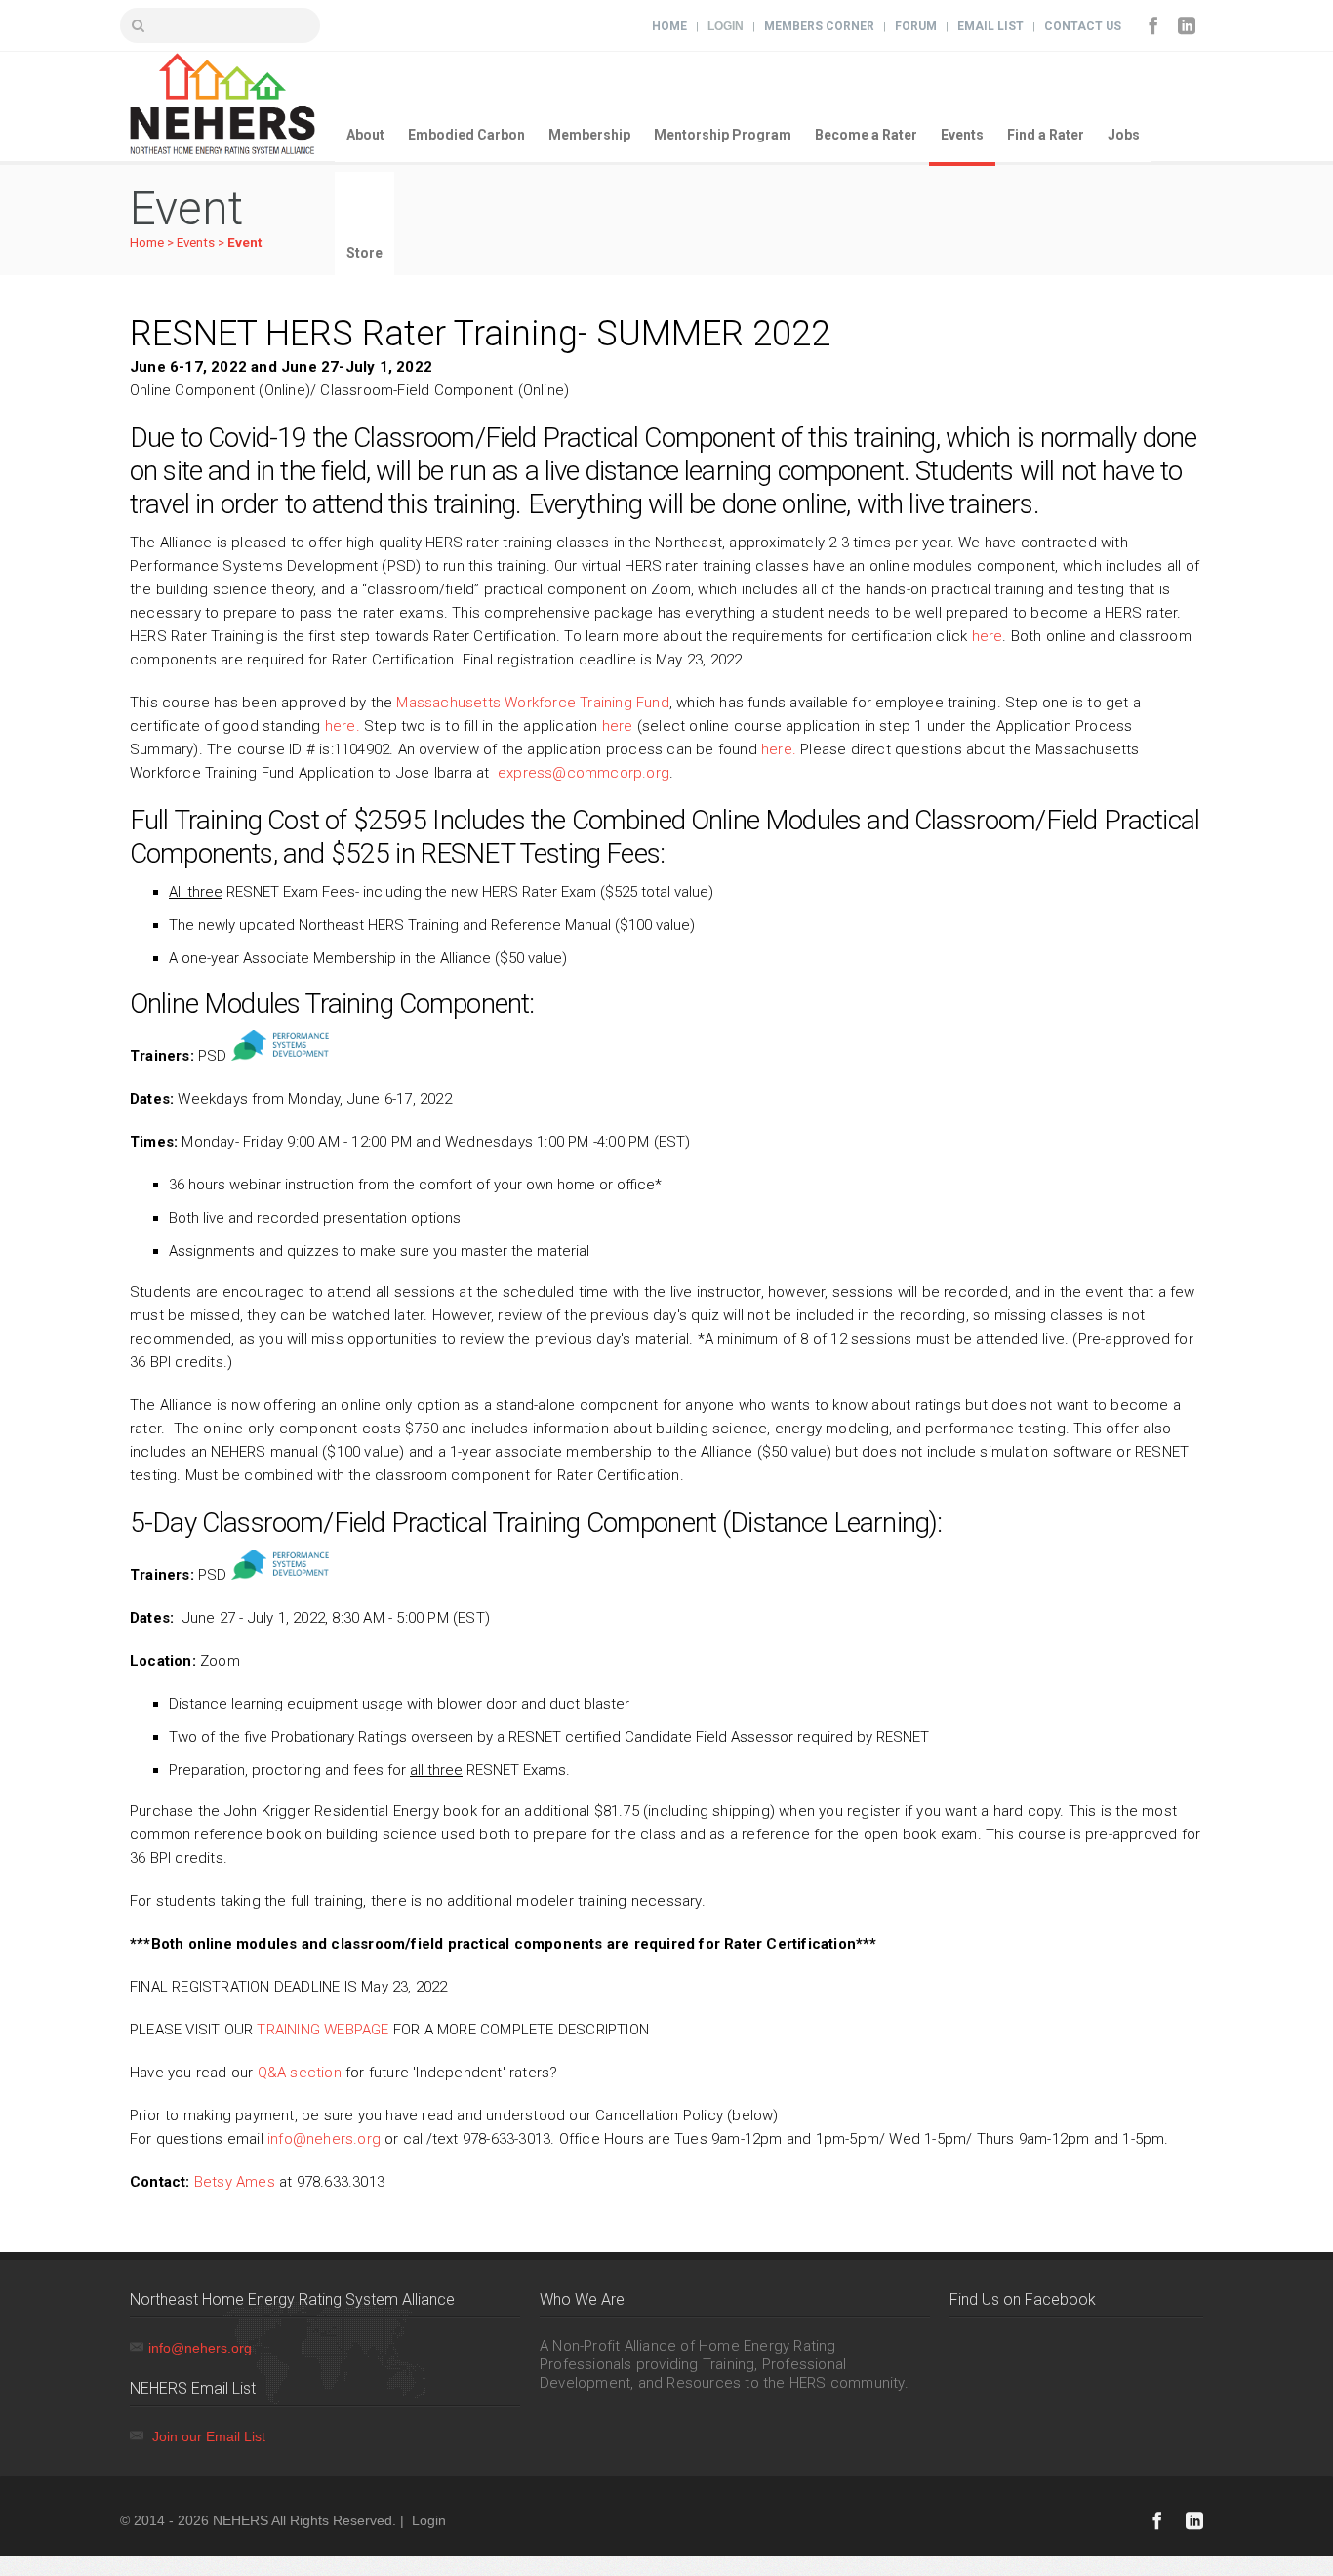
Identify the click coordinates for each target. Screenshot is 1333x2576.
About (365, 135)
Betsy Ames (235, 2182)
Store (364, 253)
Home (669, 26)
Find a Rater (1046, 135)
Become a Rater (866, 135)
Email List (990, 26)
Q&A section (300, 2073)
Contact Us (1083, 26)
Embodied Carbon (466, 135)
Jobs (1124, 135)
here (988, 636)
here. (343, 726)
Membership (589, 135)
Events (962, 135)
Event (244, 242)
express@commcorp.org (584, 773)
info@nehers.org (324, 2139)
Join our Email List (209, 2436)
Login (726, 26)
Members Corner (819, 26)
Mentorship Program (723, 135)
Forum (916, 26)
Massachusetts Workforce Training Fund (532, 703)
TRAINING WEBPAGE (323, 2030)
